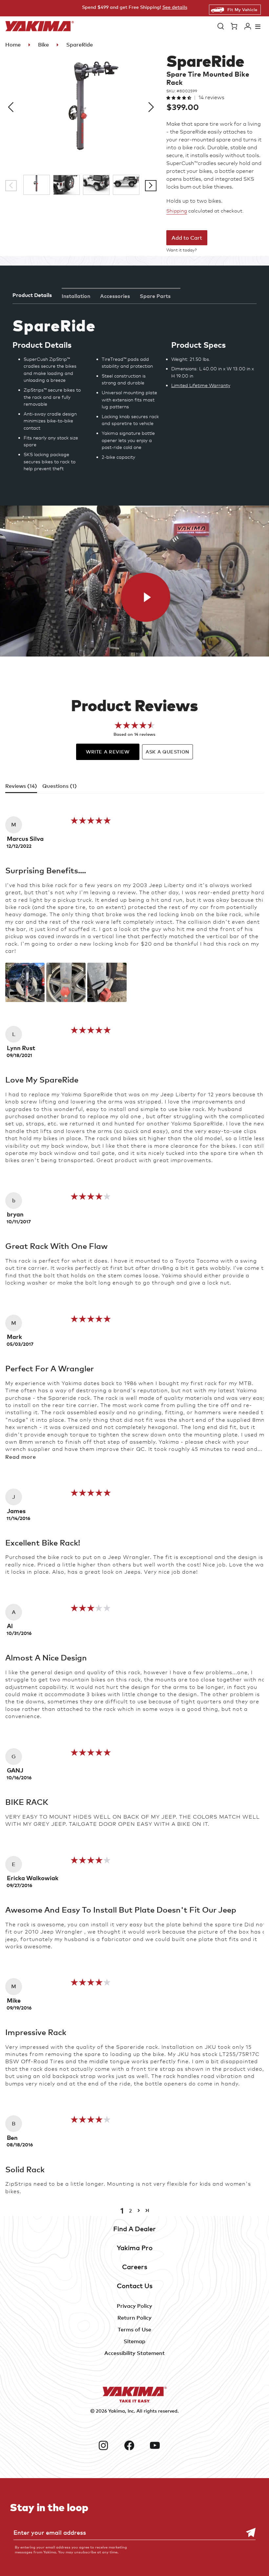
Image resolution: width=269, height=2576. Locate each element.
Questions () (60, 786)
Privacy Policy (134, 2306)
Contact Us (135, 2286)
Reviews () (21, 786)
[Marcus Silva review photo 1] (25, 982)
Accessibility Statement (134, 2353)
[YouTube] (160, 2445)
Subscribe (247, 2533)
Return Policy (134, 2318)
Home (13, 45)
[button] (221, 26)
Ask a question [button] (167, 752)
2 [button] (130, 2211)
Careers (135, 2267)
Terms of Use (134, 2329)
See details (175, 7)
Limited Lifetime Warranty (201, 385)
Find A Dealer (134, 2229)
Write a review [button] (108, 752)
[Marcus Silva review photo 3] (107, 982)
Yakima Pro (135, 2248)
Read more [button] (21, 1457)
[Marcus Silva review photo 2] (66, 982)
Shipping (177, 211)
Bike (43, 45)
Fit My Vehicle (242, 9)
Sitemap (134, 2341)
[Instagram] (109, 2445)
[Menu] (258, 26)
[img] (91, 823)
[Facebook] (135, 2445)
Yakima (117, 2411)
